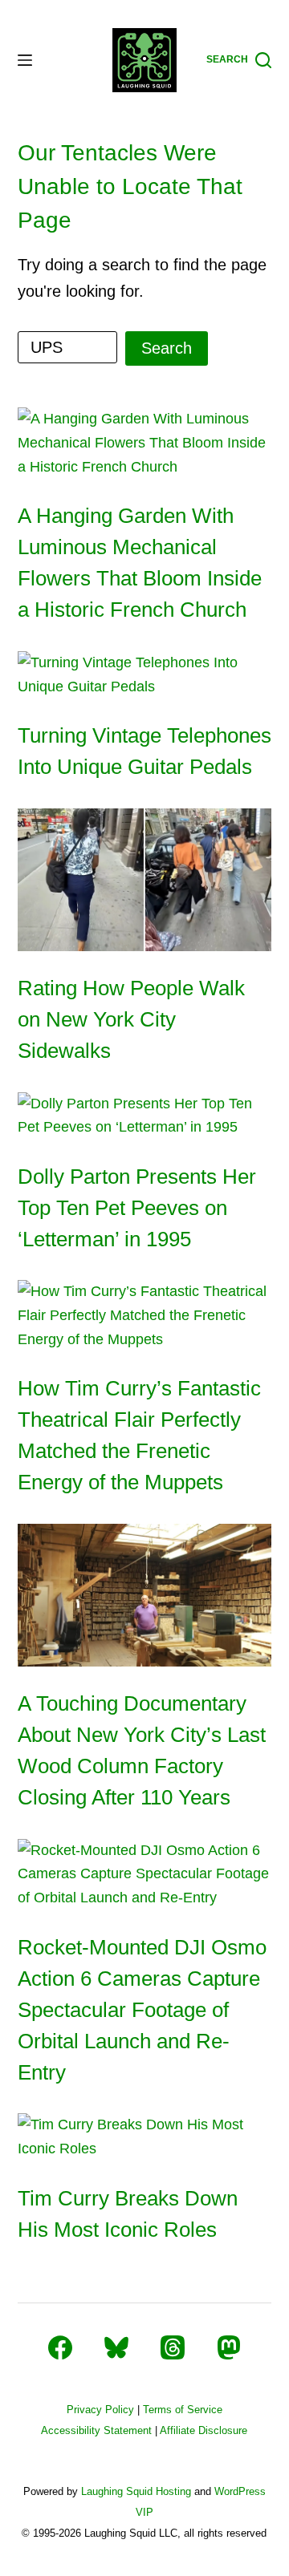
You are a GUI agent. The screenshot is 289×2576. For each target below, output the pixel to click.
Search (167, 348)
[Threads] (173, 2347)
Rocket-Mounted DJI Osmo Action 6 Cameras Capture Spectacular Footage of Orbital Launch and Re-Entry (142, 2010)
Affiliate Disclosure (204, 2430)
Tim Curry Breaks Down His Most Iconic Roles (128, 2214)
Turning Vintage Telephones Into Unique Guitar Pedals (144, 751)
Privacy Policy (100, 2410)
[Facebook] (60, 2347)
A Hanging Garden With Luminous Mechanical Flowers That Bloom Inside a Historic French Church (140, 563)
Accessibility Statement (96, 2430)
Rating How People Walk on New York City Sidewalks (131, 1019)
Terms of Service (183, 2410)
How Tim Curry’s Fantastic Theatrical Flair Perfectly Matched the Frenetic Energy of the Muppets (139, 1435)
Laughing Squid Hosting (136, 2491)
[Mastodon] (229, 2347)
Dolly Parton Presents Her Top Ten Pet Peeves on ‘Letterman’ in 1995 (137, 1208)
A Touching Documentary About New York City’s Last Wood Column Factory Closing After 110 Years (142, 1750)
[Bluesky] (116, 2347)
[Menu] (25, 60)
